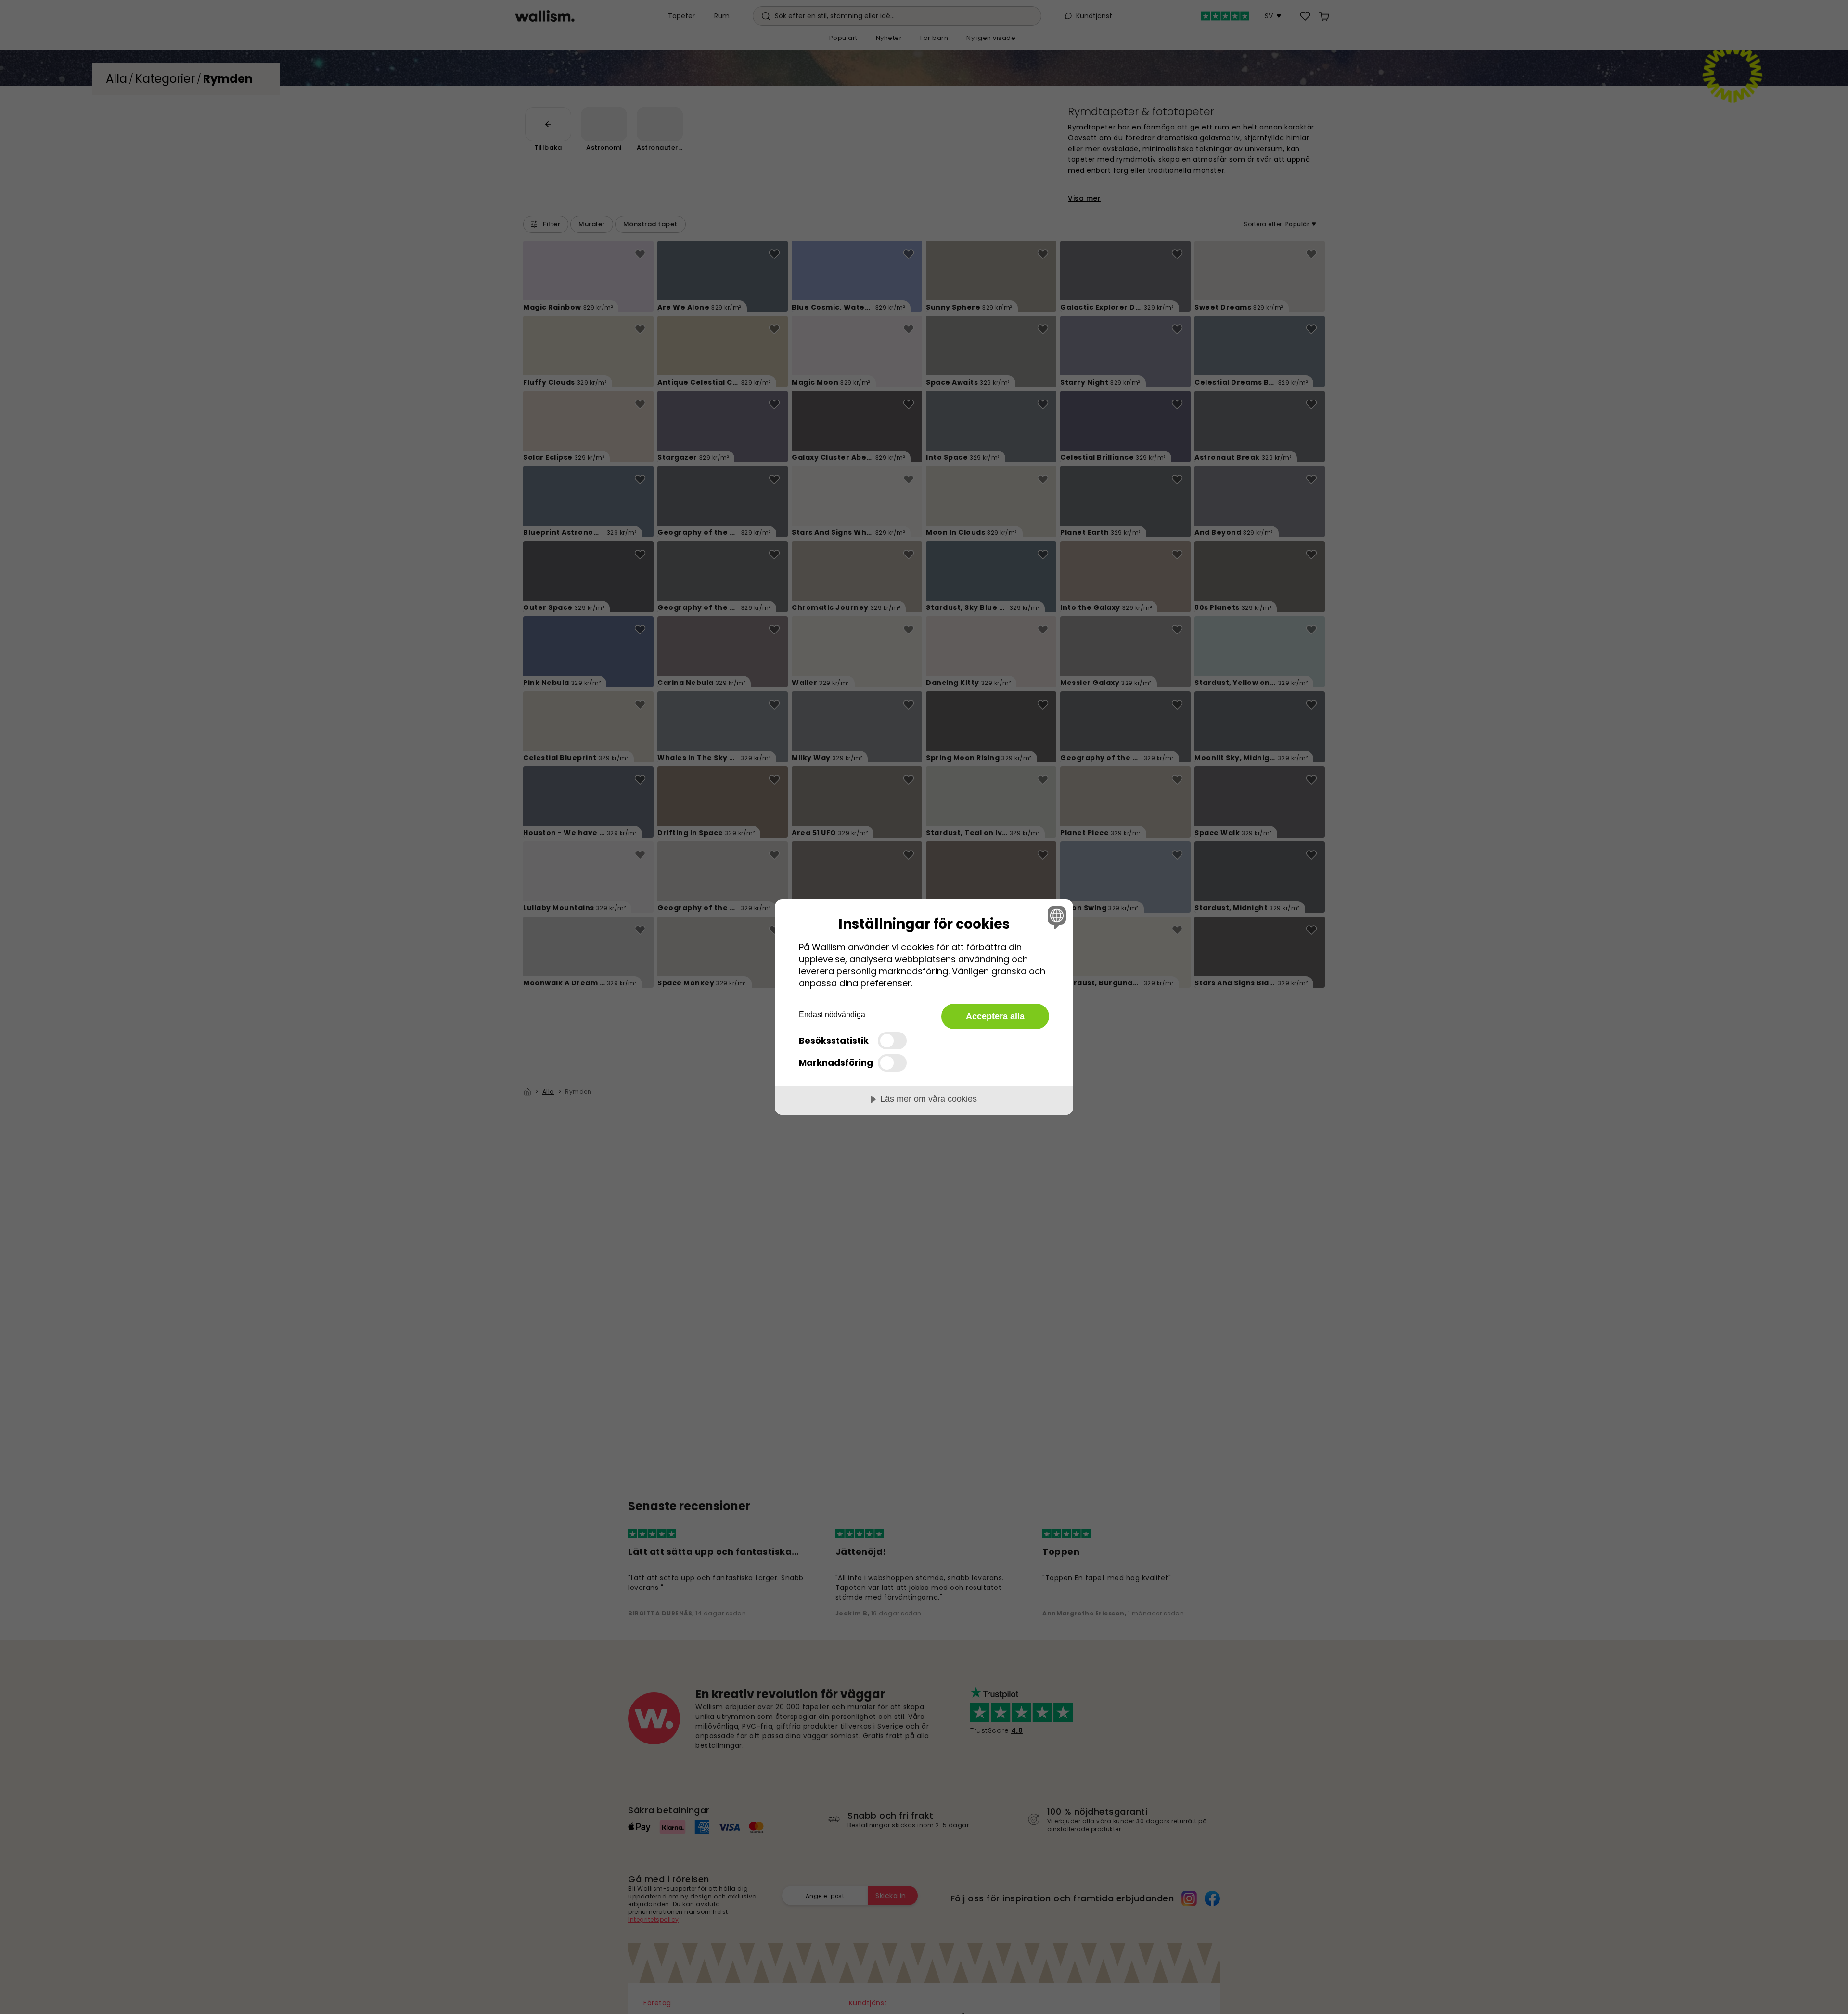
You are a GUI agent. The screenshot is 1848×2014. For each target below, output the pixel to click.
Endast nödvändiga (832, 1014)
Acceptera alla (995, 1016)
